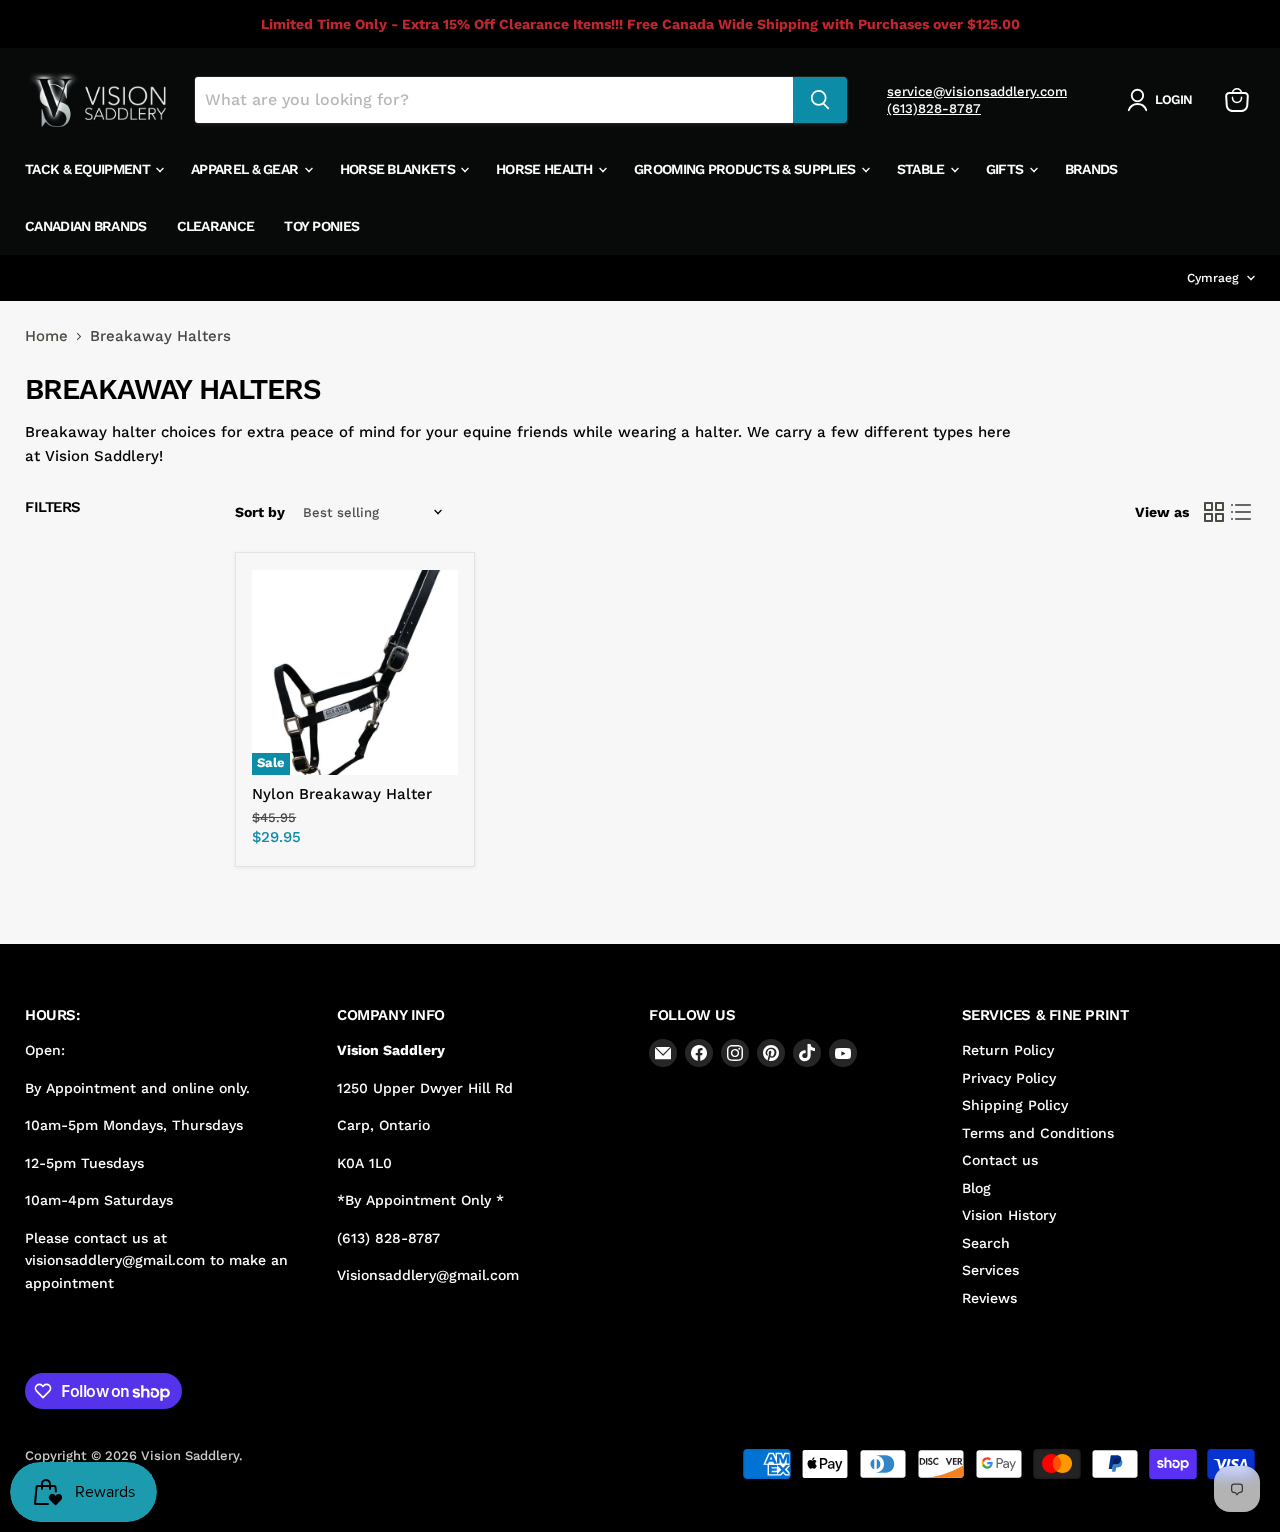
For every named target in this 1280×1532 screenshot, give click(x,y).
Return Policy (1008, 1050)
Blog (976, 1188)
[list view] (1242, 513)
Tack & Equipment (89, 169)
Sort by (260, 512)
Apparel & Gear (246, 169)
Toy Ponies (321, 226)
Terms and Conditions (1038, 1133)
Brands (1091, 169)
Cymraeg (1213, 278)
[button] (1163, 100)
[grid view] (1214, 513)
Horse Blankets (399, 169)
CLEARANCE (216, 226)
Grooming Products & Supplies (746, 169)
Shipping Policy (1015, 1105)
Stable (922, 169)
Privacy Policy (1009, 1078)
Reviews (989, 1298)
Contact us (1000, 1160)
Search (986, 1243)
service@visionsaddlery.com (977, 91)
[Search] (820, 100)
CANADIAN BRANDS (86, 226)
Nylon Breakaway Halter (342, 794)
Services (990, 1270)
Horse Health (546, 169)
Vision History (1009, 1215)
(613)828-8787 (934, 108)
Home (46, 336)
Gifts (1006, 169)
